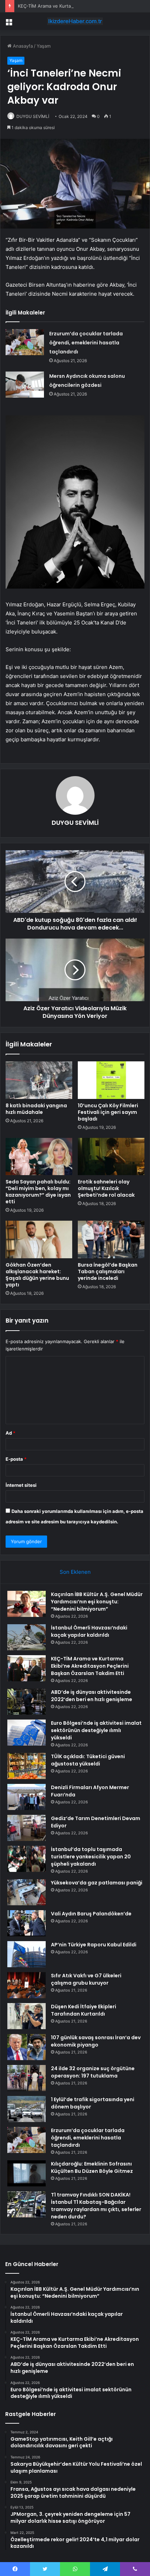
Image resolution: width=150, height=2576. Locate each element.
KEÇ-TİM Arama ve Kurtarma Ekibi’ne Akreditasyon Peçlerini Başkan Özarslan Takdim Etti (90, 1666)
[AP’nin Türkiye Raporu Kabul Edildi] (27, 1954)
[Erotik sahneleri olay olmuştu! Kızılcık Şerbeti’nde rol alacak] (111, 1157)
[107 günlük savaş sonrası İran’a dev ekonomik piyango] (27, 2047)
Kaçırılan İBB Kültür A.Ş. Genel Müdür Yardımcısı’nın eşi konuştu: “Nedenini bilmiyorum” (97, 1602)
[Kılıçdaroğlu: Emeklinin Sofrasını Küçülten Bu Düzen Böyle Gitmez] (27, 2173)
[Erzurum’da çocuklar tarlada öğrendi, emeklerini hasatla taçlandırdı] (25, 342)
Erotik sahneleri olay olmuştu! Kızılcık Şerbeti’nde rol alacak (106, 1188)
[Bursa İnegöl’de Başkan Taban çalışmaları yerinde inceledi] (111, 1239)
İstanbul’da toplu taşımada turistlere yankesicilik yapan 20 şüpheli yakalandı (91, 1857)
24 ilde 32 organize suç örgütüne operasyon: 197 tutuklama (93, 2072)
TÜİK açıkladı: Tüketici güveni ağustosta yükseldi (88, 1760)
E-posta (16, 1459)
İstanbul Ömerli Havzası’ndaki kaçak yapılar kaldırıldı (89, 1631)
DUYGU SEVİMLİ (33, 116)
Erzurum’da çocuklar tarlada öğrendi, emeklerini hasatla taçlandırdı (86, 343)
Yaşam (44, 46)
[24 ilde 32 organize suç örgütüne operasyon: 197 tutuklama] (27, 2078)
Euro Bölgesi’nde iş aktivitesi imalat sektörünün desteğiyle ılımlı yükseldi (96, 1730)
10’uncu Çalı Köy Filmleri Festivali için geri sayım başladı (108, 1112)
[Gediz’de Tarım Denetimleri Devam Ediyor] (27, 1828)
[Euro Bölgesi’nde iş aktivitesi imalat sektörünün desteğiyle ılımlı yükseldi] (27, 1733)
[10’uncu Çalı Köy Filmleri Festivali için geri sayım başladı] (111, 1080)
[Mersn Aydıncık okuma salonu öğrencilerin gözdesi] (25, 385)
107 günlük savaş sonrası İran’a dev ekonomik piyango (96, 2041)
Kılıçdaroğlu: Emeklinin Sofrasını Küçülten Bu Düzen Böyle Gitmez (92, 2167)
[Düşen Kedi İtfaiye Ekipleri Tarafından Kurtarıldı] (27, 2016)
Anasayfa (22, 46)
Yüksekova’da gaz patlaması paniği (97, 1883)
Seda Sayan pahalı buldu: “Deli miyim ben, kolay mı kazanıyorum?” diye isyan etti (38, 1192)
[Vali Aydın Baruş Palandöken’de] (27, 1923)
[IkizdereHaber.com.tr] (75, 21)
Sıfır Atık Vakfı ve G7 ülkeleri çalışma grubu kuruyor (86, 1979)
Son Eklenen (75, 1572)
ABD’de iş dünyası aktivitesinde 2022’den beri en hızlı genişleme (92, 1696)
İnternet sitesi (21, 1485)
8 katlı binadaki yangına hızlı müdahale (36, 1109)
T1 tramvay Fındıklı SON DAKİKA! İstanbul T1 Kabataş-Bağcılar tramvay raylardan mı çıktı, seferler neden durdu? (96, 2206)
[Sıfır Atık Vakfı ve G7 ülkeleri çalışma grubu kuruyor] (27, 1985)
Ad (10, 1433)
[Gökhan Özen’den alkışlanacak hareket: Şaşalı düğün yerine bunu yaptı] (39, 1239)
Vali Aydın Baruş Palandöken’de (91, 1914)
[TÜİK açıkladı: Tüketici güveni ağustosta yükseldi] (27, 1766)
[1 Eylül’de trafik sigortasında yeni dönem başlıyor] (27, 2109)
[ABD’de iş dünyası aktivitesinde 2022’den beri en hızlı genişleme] (27, 1702)
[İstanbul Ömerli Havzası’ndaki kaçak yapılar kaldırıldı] (27, 1637)
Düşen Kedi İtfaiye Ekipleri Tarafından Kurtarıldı (84, 2010)
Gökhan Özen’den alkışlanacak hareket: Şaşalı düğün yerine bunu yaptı (37, 1275)
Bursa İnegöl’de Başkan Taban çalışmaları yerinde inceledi (108, 1271)
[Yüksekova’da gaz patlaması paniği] (27, 1892)
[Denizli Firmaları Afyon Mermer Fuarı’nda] (27, 1797)
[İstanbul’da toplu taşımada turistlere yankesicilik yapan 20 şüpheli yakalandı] (27, 1859)
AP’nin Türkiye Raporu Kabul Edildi (94, 1945)
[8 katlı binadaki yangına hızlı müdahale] (39, 1080)
